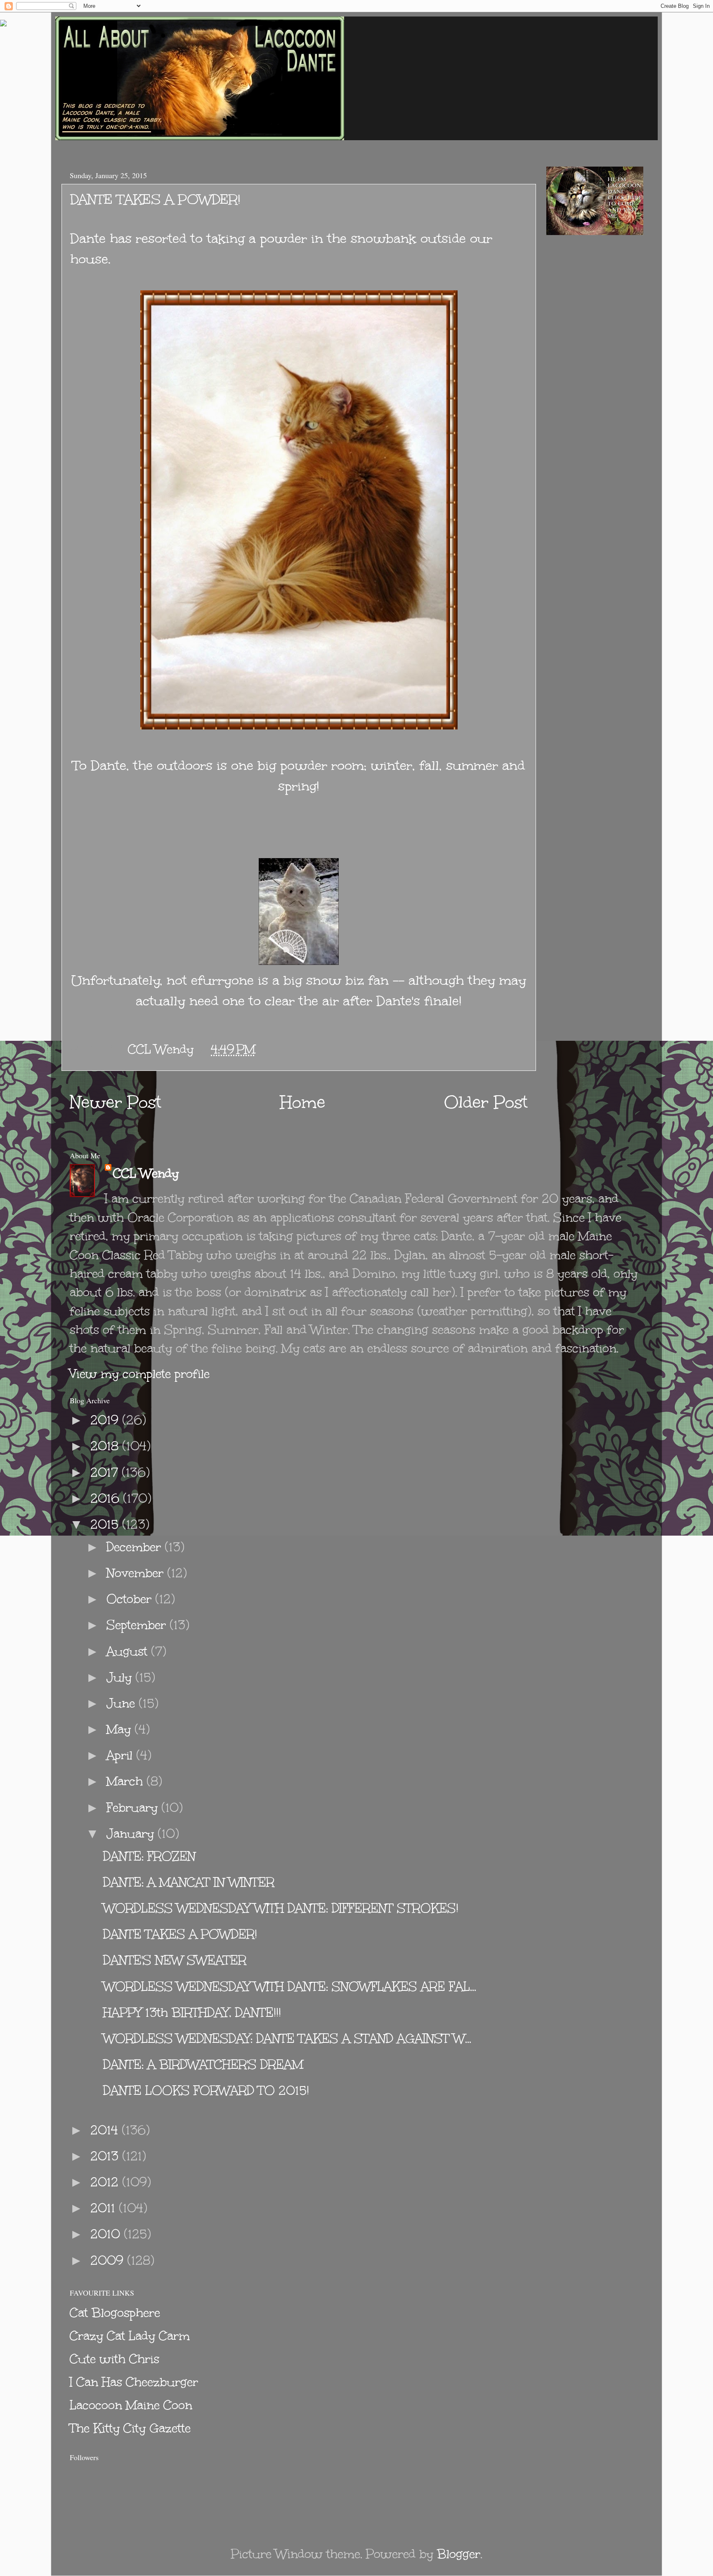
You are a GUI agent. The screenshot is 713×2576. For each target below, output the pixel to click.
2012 (106, 2182)
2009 (109, 2260)
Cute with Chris (115, 2359)
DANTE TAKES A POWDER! (180, 1934)
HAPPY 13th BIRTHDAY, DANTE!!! (192, 2013)
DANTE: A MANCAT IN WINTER (189, 1882)
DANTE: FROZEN (149, 1856)
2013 (106, 2156)
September (138, 1625)
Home (303, 1102)
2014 (106, 2130)
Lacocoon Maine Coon (131, 2405)
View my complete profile (140, 1374)
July (121, 1677)
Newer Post (116, 1102)
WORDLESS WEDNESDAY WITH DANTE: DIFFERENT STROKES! (281, 1908)
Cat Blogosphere (115, 2313)
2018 (106, 1446)
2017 (106, 1472)
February (134, 1808)
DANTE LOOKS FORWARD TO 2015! (206, 2090)
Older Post (486, 1102)
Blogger (459, 2554)
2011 (105, 2208)
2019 (106, 1420)
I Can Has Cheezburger (134, 2382)
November (137, 1573)
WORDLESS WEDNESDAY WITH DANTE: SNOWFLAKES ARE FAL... (290, 1987)
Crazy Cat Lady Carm (130, 2336)
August (129, 1651)
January (132, 1834)
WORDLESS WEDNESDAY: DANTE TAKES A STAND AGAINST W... (287, 2038)
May (120, 1729)
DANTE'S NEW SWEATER (175, 1960)
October (131, 1599)
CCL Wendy (146, 1173)
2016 (107, 1498)
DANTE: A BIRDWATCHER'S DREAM (203, 2064)
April (121, 1755)
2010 (107, 2234)
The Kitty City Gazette (130, 2428)
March (126, 1781)
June (123, 1703)
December (136, 1547)
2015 (106, 1524)
